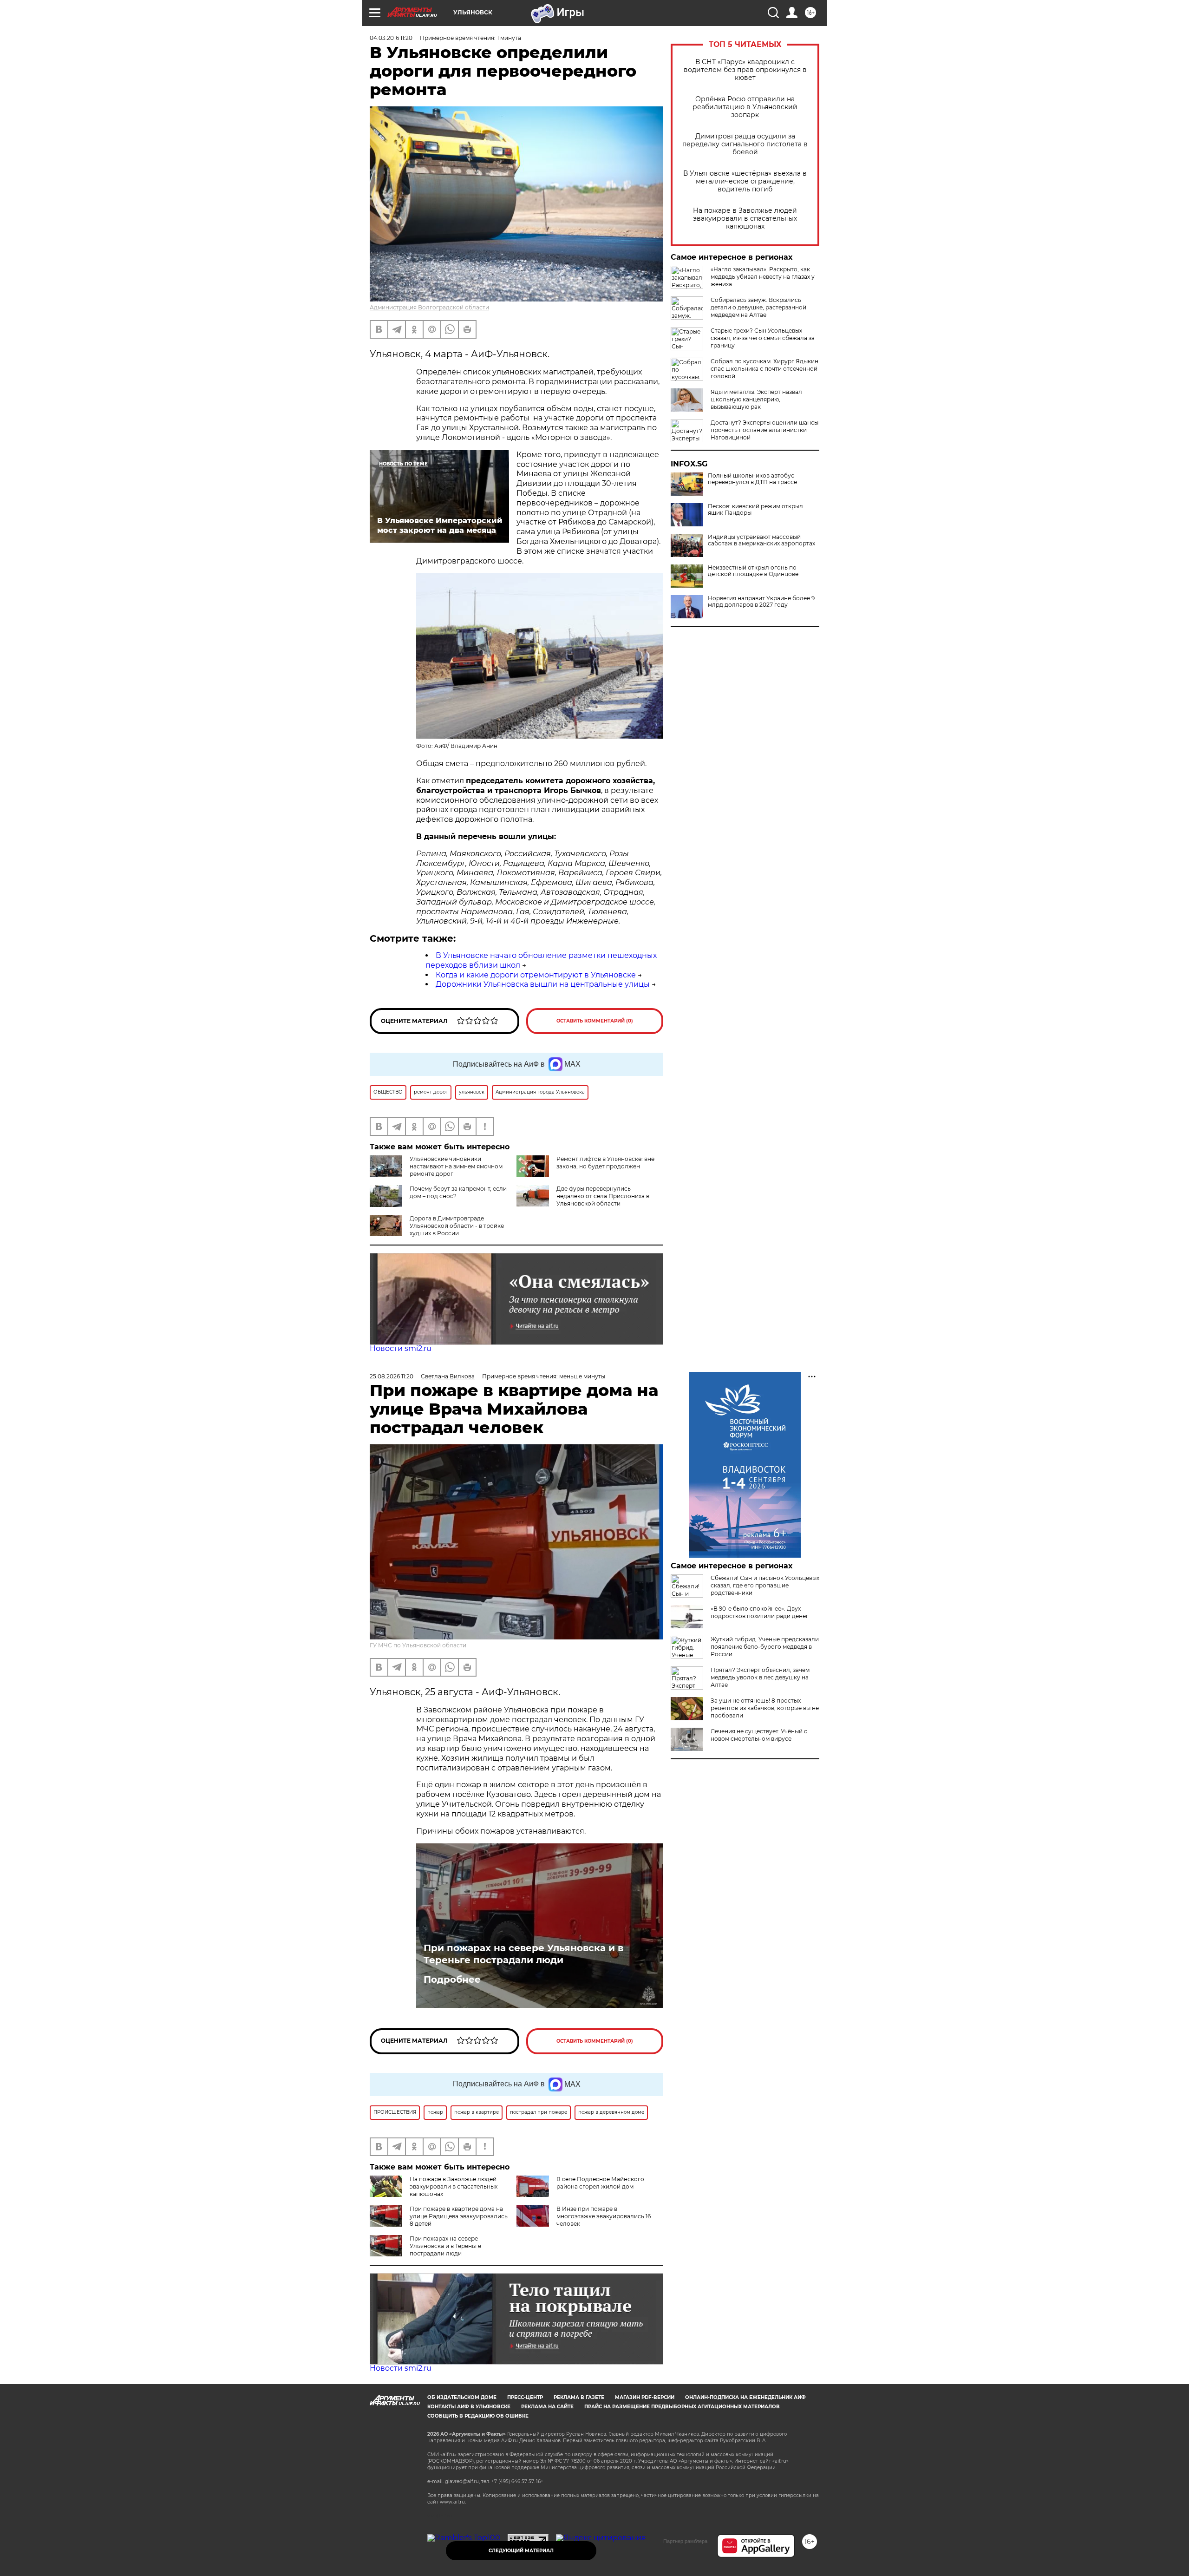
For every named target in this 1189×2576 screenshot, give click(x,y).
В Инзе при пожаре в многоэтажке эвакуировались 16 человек (604, 2216)
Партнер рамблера (685, 2541)
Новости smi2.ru (401, 1348)
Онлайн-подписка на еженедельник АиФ (745, 2397)
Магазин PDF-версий (645, 2397)
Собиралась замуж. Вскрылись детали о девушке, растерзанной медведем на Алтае (758, 307)
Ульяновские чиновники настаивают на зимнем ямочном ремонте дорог (456, 1166)
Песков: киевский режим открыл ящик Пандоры (755, 510)
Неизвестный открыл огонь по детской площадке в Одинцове (753, 571)
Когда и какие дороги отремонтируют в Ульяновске (536, 975)
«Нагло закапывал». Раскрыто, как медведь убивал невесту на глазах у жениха (763, 277)
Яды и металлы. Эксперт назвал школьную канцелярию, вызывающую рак (756, 399)
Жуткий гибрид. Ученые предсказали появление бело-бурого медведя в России (765, 1647)
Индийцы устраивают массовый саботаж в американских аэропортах (761, 540)
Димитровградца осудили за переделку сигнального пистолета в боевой (745, 144)
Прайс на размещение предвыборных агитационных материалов (682, 2407)
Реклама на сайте (547, 2407)
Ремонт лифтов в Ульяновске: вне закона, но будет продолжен (605, 1163)
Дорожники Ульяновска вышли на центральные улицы (543, 984)
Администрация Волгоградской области (429, 307)
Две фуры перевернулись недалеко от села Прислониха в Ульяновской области (603, 1196)
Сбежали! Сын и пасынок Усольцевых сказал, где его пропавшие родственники (765, 1585)
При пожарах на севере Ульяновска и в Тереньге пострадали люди (523, 1954)
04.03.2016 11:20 (391, 38)
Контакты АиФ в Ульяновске (469, 2407)
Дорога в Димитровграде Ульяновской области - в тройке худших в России (457, 1226)
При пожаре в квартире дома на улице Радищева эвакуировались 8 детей (459, 2216)
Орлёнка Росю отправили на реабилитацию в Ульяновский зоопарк (745, 107)
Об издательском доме (462, 2397)
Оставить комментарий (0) (595, 1021)
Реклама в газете (579, 2397)
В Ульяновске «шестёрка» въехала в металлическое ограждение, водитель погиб (745, 181)
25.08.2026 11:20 (392, 1376)
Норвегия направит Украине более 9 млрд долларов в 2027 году (761, 602)
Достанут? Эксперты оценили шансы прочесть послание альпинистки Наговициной (764, 430)
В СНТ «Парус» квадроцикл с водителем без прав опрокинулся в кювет (745, 70)
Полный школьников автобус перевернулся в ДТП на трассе (752, 479)
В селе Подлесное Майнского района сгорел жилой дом (600, 2183)
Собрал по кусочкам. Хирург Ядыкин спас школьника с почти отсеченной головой (764, 369)
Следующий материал (521, 2551)
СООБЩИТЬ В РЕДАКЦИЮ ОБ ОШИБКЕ (478, 2416)
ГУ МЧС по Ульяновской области (418, 1645)
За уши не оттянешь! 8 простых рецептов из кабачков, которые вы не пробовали (765, 1708)
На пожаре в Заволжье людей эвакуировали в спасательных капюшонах (745, 219)
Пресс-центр (525, 2397)
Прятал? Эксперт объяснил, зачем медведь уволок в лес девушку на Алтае (760, 1677)
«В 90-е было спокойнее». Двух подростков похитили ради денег (760, 1612)
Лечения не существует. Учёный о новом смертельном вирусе (759, 1735)
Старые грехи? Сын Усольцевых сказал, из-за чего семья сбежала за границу (763, 338)
